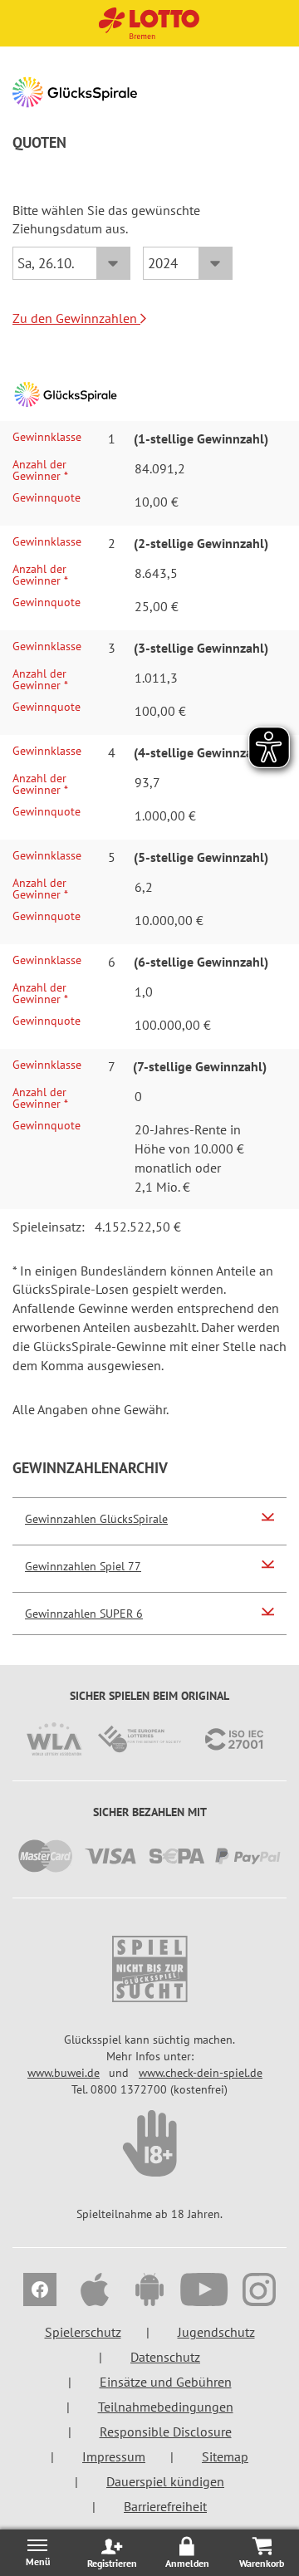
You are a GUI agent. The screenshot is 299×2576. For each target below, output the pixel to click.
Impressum (114, 2456)
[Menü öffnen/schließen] (37, 2552)
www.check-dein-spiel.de (201, 2073)
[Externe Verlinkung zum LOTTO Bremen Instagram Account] (259, 2292)
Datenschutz (165, 2357)
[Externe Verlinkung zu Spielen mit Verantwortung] (149, 1969)
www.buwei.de (64, 2073)
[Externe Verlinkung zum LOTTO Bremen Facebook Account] (40, 2292)
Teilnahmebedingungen (166, 2407)
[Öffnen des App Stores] (95, 2292)
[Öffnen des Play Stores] (149, 2292)
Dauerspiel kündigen (165, 2481)
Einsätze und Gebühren (166, 2382)
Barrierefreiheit (165, 2506)
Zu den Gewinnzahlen (76, 318)
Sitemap (225, 2456)
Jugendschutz (216, 2332)
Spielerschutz (83, 2332)
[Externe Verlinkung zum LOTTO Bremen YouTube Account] (204, 2292)
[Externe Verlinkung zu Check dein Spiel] (149, 2143)
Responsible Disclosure (166, 2432)
